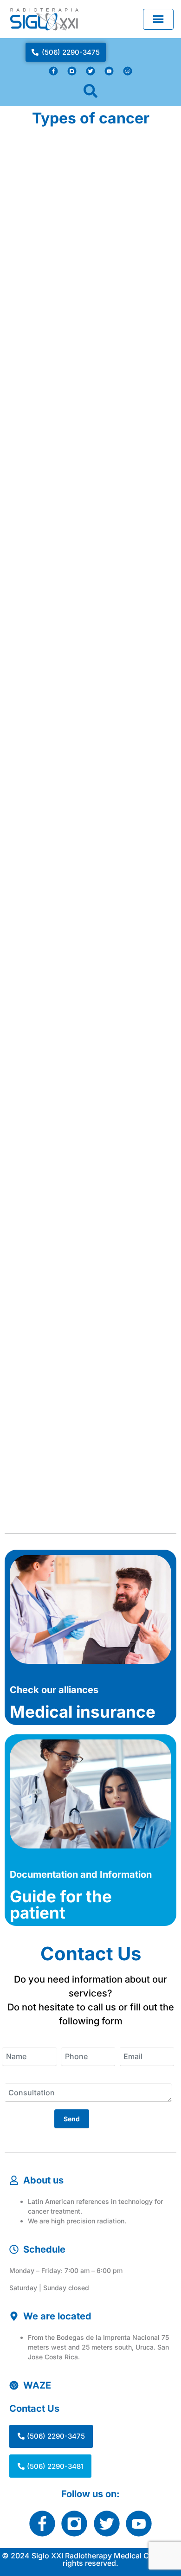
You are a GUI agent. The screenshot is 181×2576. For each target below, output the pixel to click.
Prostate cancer (54, 1092)
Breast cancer (49, 1322)
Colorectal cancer (59, 171)
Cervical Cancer (55, 401)
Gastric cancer (52, 631)
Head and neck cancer (71, 862)
